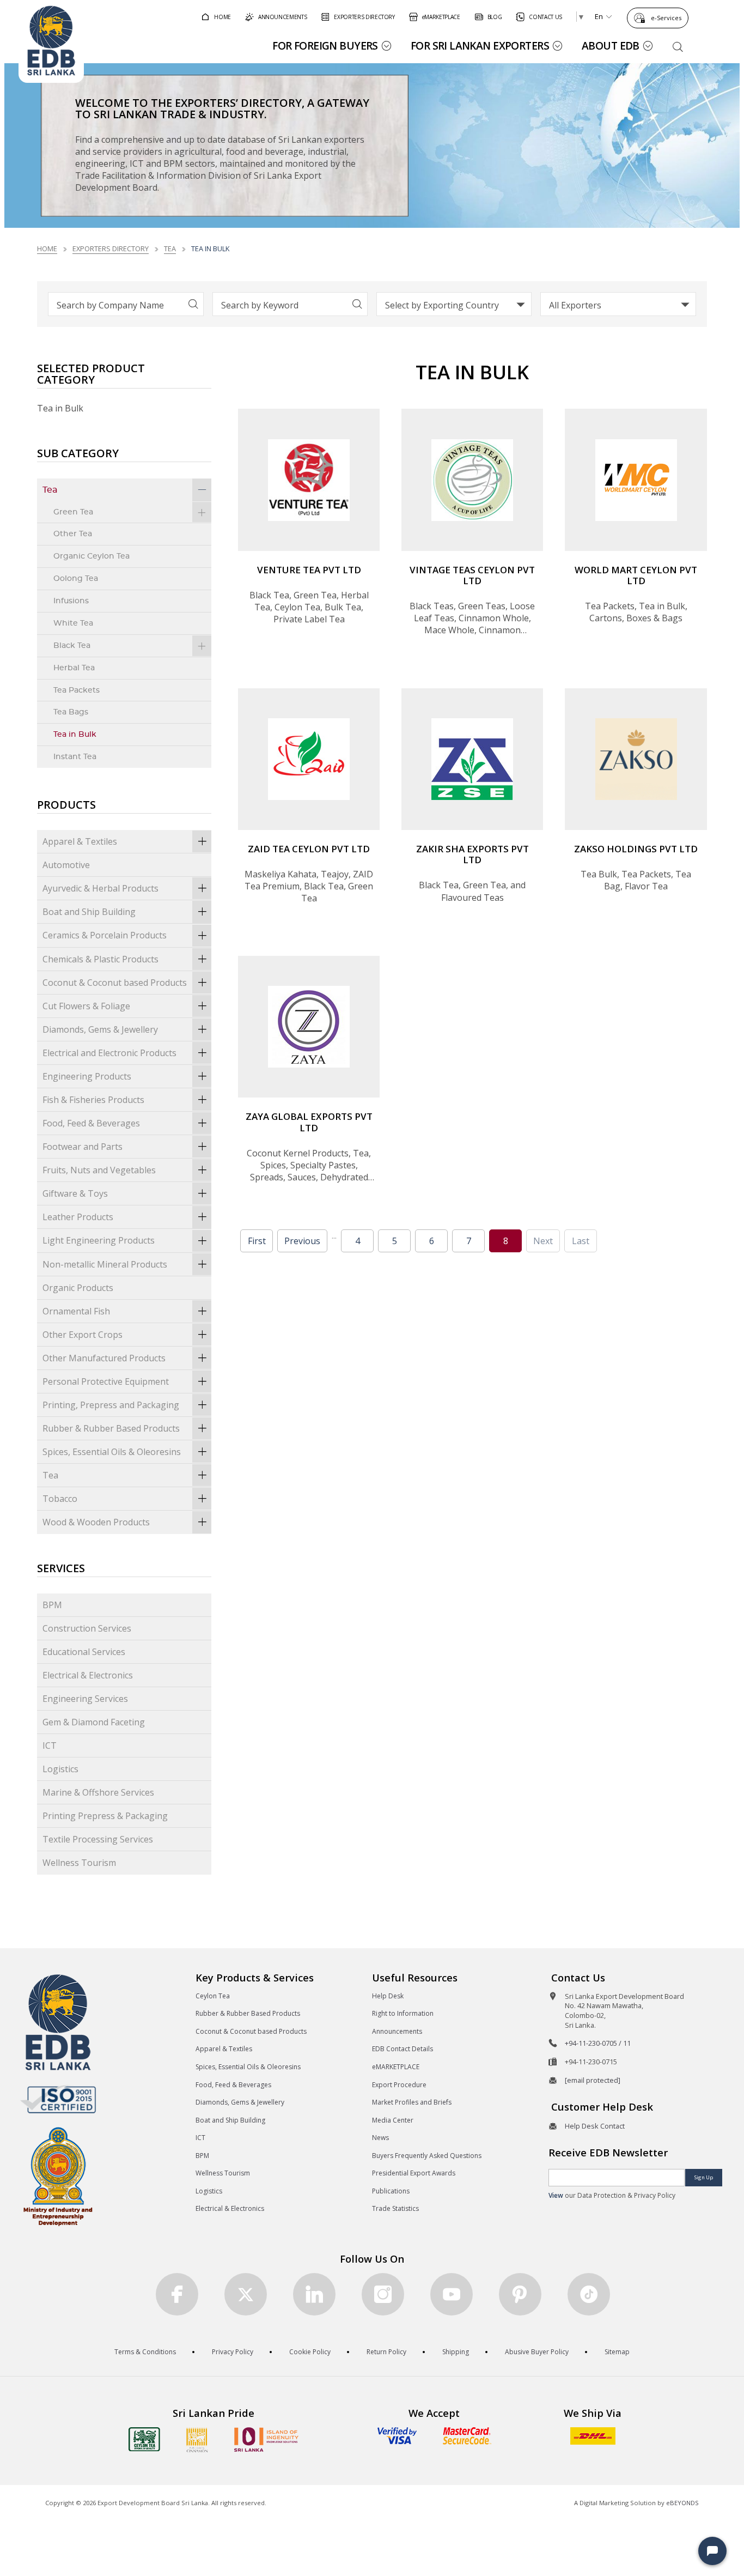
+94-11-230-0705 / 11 (598, 2043)
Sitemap (617, 2352)
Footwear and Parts (83, 1147)
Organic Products (78, 1288)
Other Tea (73, 534)
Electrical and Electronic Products (109, 1053)
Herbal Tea (74, 668)
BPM (52, 1605)
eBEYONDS (682, 2503)
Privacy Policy (233, 2352)
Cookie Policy (310, 2352)
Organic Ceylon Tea (92, 556)
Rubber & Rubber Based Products (111, 1428)
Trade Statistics (395, 2208)
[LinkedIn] (314, 2294)
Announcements (397, 2031)
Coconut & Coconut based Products (115, 983)
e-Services (666, 18)
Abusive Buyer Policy (537, 2352)
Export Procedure (399, 2085)
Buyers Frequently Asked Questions (427, 2156)
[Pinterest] (520, 2294)
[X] (246, 2294)
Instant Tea (75, 757)
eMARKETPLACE (396, 2067)
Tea (170, 248)
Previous (302, 1241)
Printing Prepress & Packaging (105, 1816)
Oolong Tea (76, 578)
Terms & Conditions (145, 2352)
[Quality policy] (58, 2099)
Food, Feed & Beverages (91, 1123)
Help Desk (388, 1996)
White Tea (73, 623)
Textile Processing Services (98, 1839)
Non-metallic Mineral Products (105, 1264)
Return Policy (386, 2352)
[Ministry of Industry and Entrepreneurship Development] (58, 2176)
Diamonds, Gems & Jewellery (100, 1029)
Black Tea (72, 645)
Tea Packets (77, 690)
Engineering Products (87, 1076)
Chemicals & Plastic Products (100, 959)
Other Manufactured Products (104, 1358)
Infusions (71, 601)
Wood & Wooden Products (96, 1522)
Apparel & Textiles (80, 841)
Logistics (60, 1769)
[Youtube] (452, 2294)
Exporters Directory (111, 248)
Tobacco (60, 1499)
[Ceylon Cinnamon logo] (197, 2440)
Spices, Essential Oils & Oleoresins (112, 1452)
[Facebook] (177, 2294)
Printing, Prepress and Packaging (111, 1405)
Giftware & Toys (75, 1193)
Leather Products (78, 1217)
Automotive (66, 865)
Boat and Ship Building (89, 912)
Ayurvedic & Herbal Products (100, 888)
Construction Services (87, 1628)
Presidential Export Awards (414, 2173)
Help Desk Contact (595, 2126)
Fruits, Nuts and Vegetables (99, 1170)
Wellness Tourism (79, 1863)
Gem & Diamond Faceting (94, 1722)
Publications (391, 2191)
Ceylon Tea (213, 1996)
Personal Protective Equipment (106, 1381)
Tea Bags (71, 712)
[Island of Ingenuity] (266, 2439)
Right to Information (403, 2013)
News (380, 2138)
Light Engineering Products (99, 1240)
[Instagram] (383, 2294)
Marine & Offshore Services (98, 1792)
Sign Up (704, 2177)
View (556, 2195)
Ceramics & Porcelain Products (105, 935)
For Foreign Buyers (325, 46)
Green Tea (73, 512)
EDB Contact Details (403, 2049)
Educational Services (84, 1652)
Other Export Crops (83, 1335)
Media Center (393, 2120)
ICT (50, 1745)
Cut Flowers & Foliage (86, 1006)
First (257, 1241)
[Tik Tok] (589, 2294)
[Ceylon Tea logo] (144, 2439)
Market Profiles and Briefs (412, 2102)
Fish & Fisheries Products (93, 1100)
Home (47, 248)
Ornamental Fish (76, 1311)
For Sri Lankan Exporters (480, 46)
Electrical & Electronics (88, 1675)
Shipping (456, 2352)
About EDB (611, 46)
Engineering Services (85, 1699)
